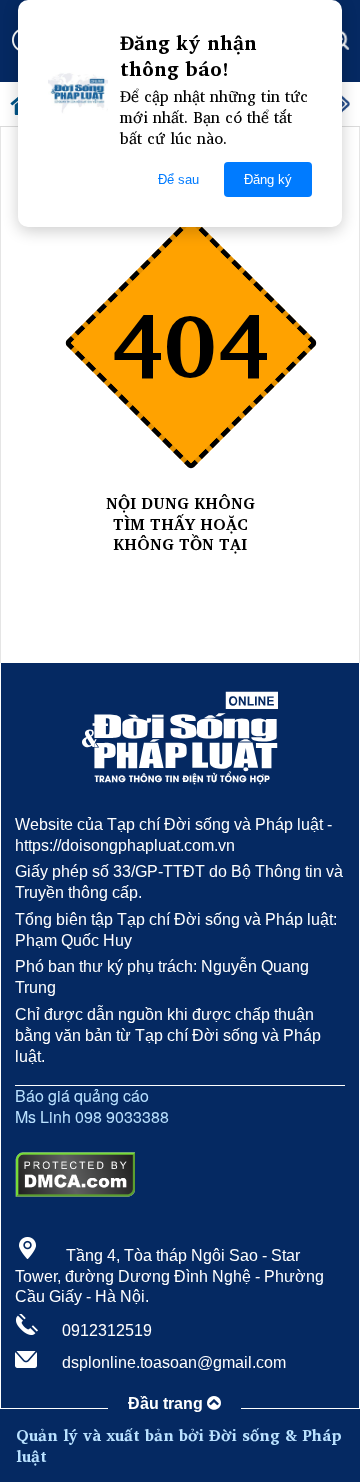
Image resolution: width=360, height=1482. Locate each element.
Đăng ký (268, 179)
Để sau (178, 179)
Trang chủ (180, 565)
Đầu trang (167, 1403)
